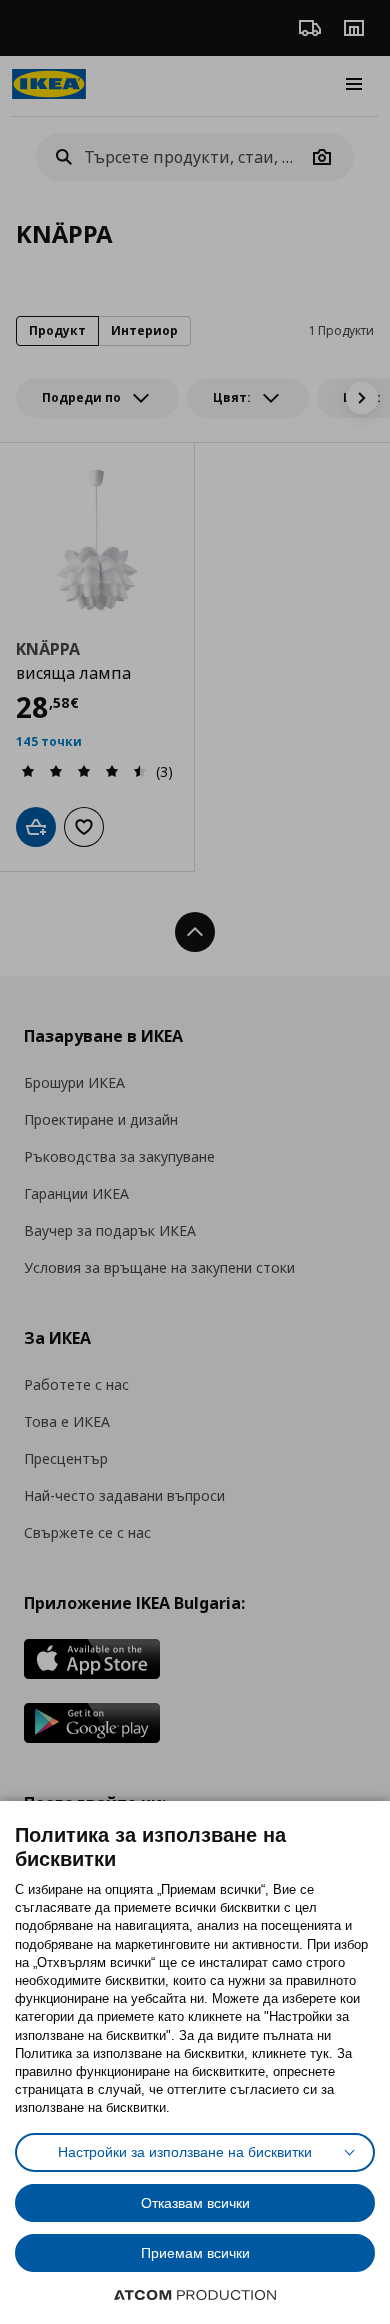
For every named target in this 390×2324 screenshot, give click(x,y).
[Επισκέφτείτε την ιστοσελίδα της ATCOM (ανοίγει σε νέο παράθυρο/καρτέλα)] (195, 2295)
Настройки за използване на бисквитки (185, 2152)
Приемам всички (195, 2253)
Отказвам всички (195, 2203)
